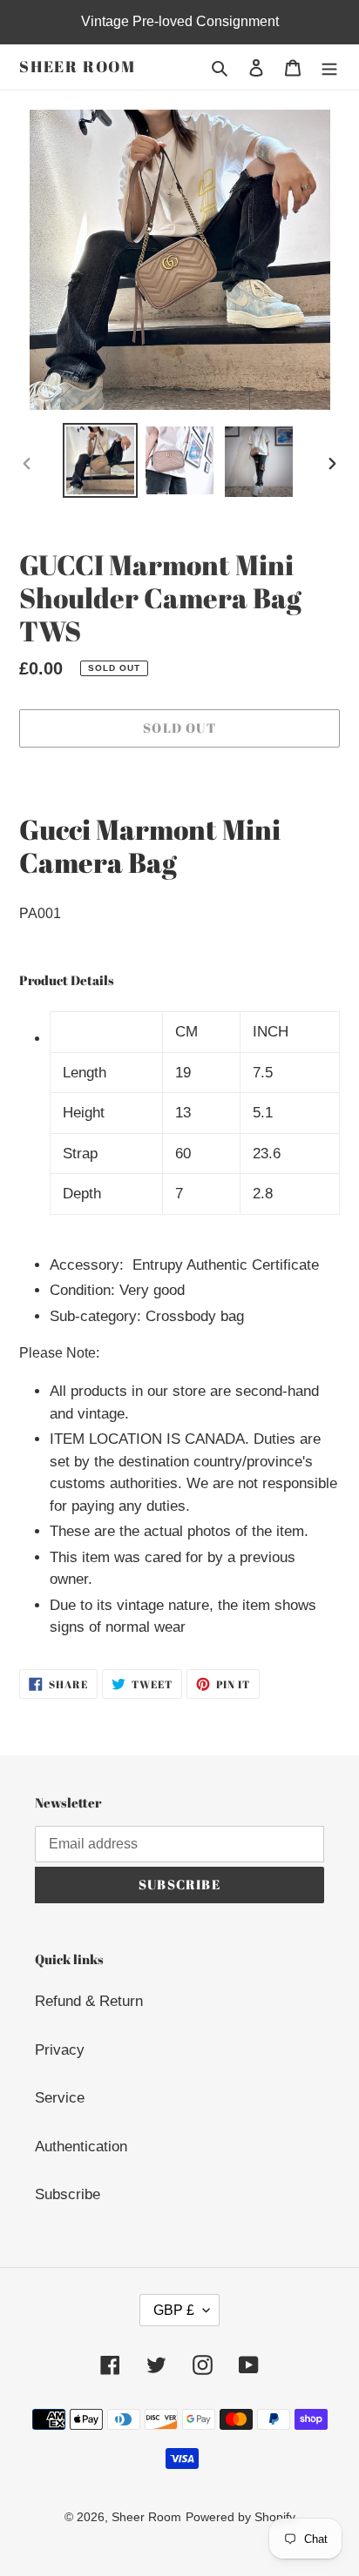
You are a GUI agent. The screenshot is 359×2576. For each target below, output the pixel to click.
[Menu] (329, 67)
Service (60, 2098)
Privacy (60, 2050)
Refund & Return (89, 2001)
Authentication (81, 2147)
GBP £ (174, 2310)
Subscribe (68, 2194)
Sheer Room (78, 67)
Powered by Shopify (240, 2517)
